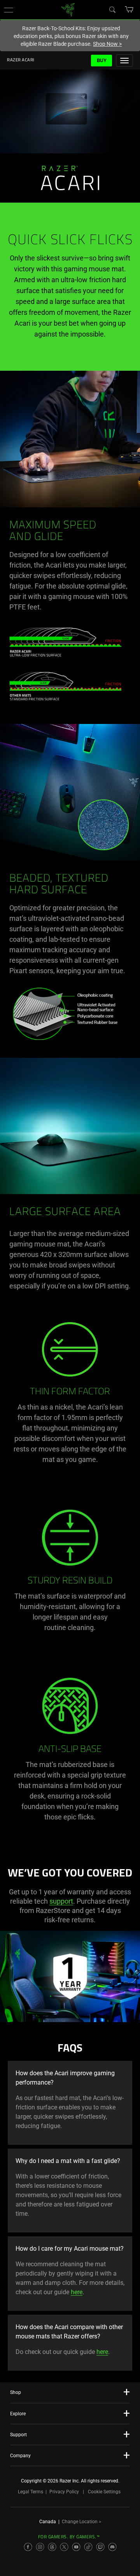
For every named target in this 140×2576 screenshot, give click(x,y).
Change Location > (81, 2522)
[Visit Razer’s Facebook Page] (28, 2547)
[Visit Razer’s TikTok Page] (88, 2547)
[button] (9, 10)
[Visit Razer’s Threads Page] (52, 2547)
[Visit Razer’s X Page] (64, 2547)
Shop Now (107, 44)
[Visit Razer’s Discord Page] (112, 2547)
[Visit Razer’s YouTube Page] (76, 2547)
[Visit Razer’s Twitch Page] (100, 2547)
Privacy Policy (64, 2492)
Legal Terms (31, 2492)
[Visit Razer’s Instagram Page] (40, 2547)
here (77, 2292)
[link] (68, 9)
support (61, 1901)
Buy (102, 60)
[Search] (112, 9)
